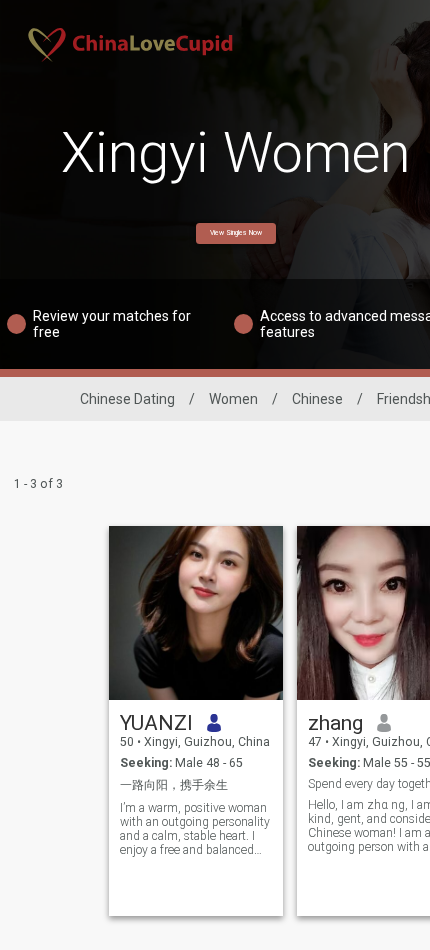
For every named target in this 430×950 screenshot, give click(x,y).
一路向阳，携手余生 (174, 785)
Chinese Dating (127, 399)
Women (233, 399)
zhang (335, 723)
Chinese (317, 399)
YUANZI (156, 723)
